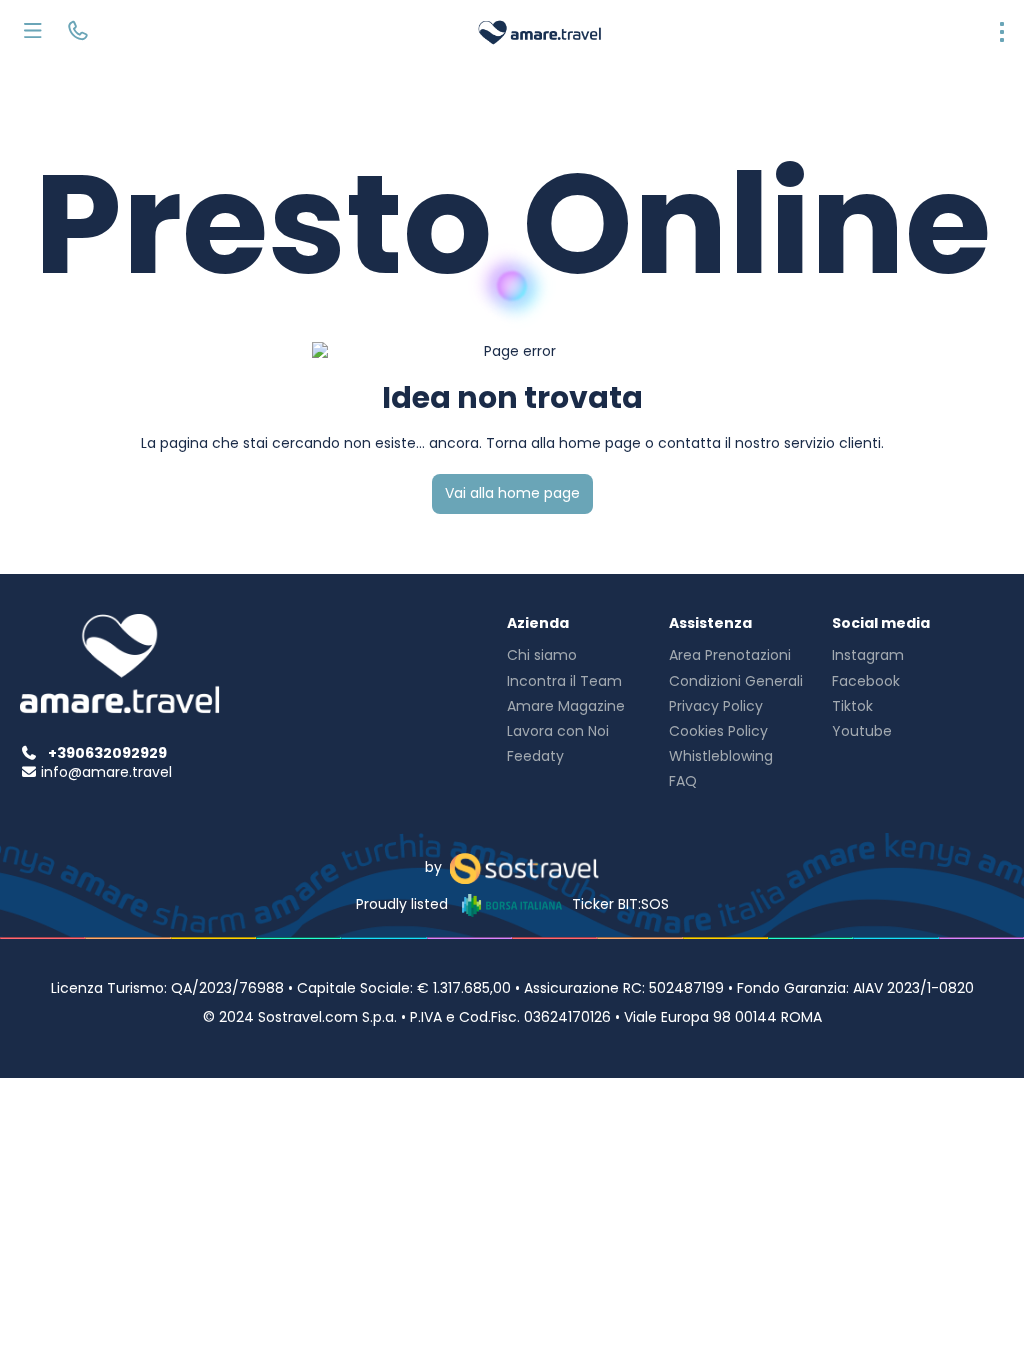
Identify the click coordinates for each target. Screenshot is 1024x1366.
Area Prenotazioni (730, 655)
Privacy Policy (716, 706)
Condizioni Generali (736, 681)
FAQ (683, 781)
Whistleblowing (721, 756)
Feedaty (535, 756)
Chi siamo (542, 655)
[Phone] (77, 33)
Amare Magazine (566, 706)
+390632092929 (107, 753)
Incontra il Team (564, 681)
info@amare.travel (106, 772)
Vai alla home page (512, 493)
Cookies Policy (718, 731)
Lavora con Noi (558, 731)
